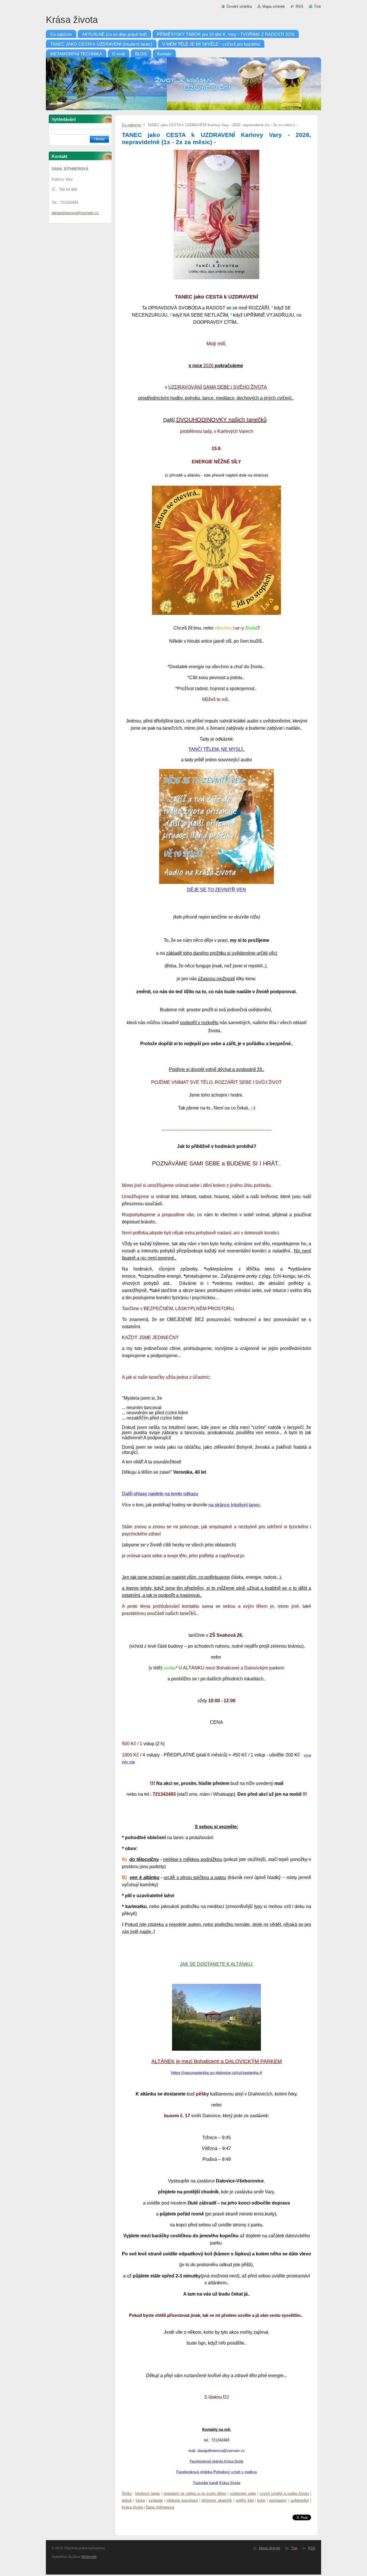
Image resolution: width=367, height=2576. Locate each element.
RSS (299, 6)
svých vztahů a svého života (284, 2493)
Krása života (132, 2507)
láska (140, 2500)
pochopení (278, 2500)
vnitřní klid (244, 2500)
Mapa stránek (274, 6)
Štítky (127, 2493)
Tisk (318, 6)
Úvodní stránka (239, 6)
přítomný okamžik (217, 2500)
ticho (261, 2500)
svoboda (156, 2500)
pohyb (127, 2500)
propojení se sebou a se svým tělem (195, 2493)
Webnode (89, 2557)
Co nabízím (131, 125)
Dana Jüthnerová (160, 2507)
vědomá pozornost (182, 2500)
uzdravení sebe (243, 2493)
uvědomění (300, 2500)
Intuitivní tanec (148, 2493)
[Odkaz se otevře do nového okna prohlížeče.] (217, 279)
